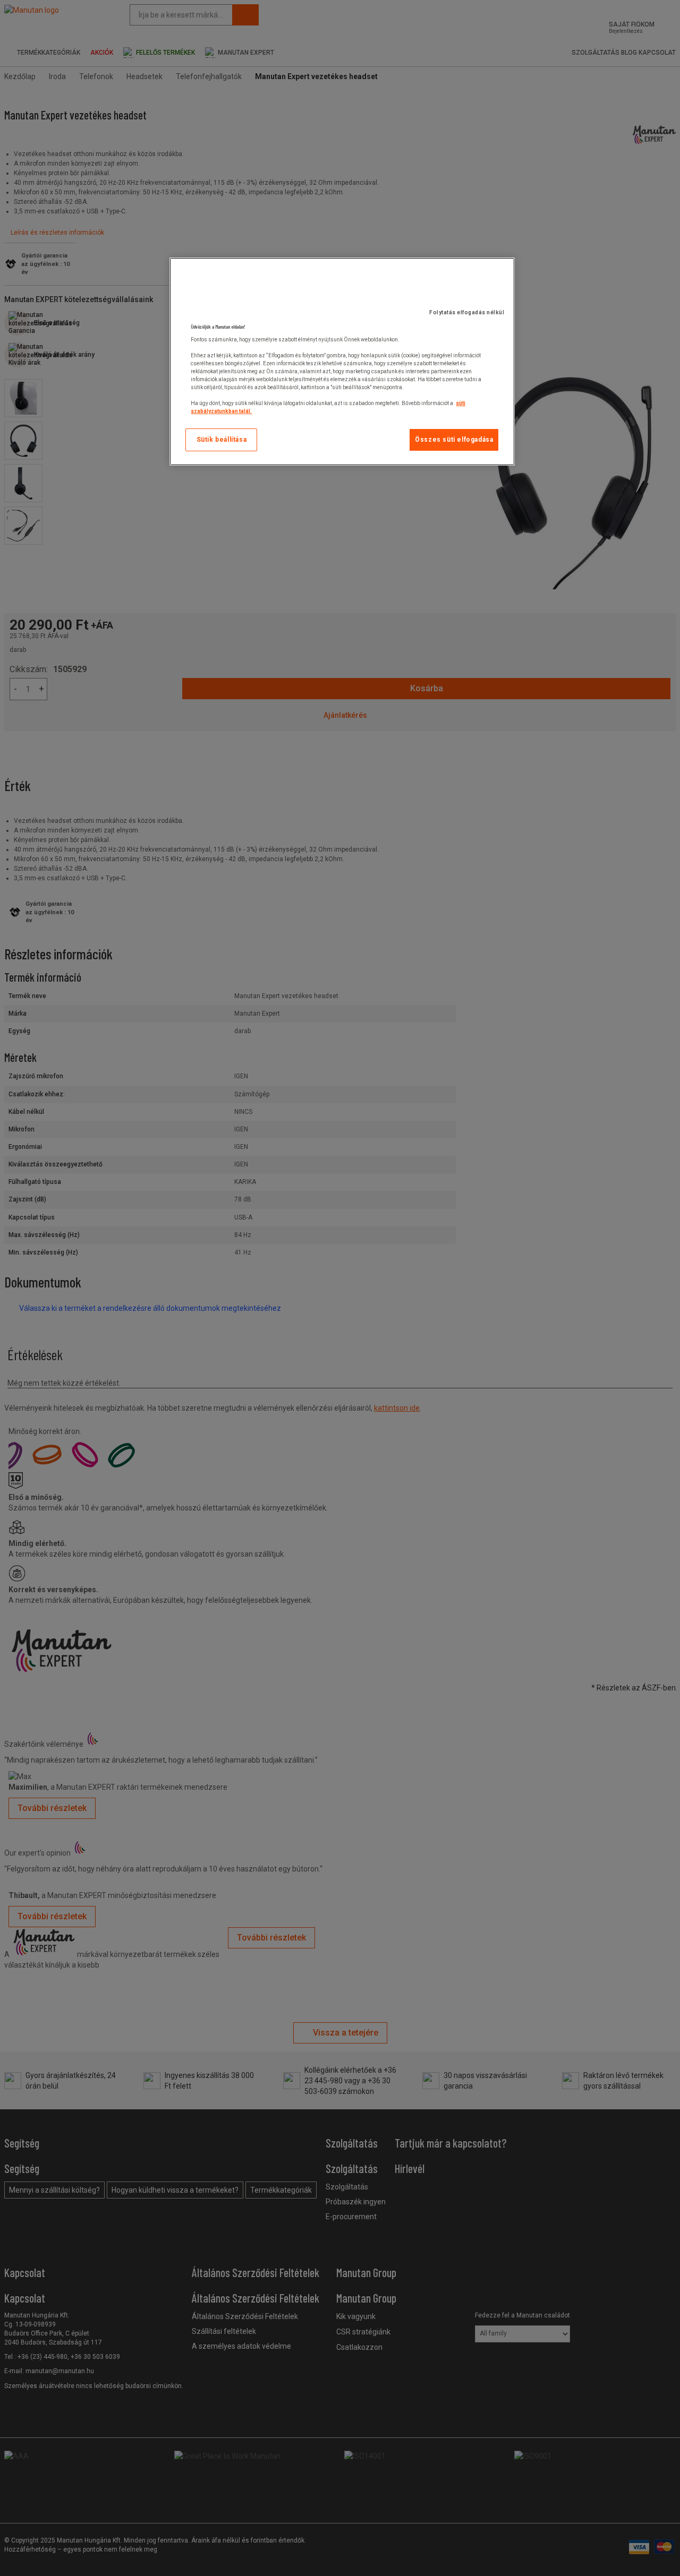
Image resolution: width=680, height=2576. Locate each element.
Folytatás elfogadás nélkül (467, 312)
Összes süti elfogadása (454, 440)
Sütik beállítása (222, 440)
